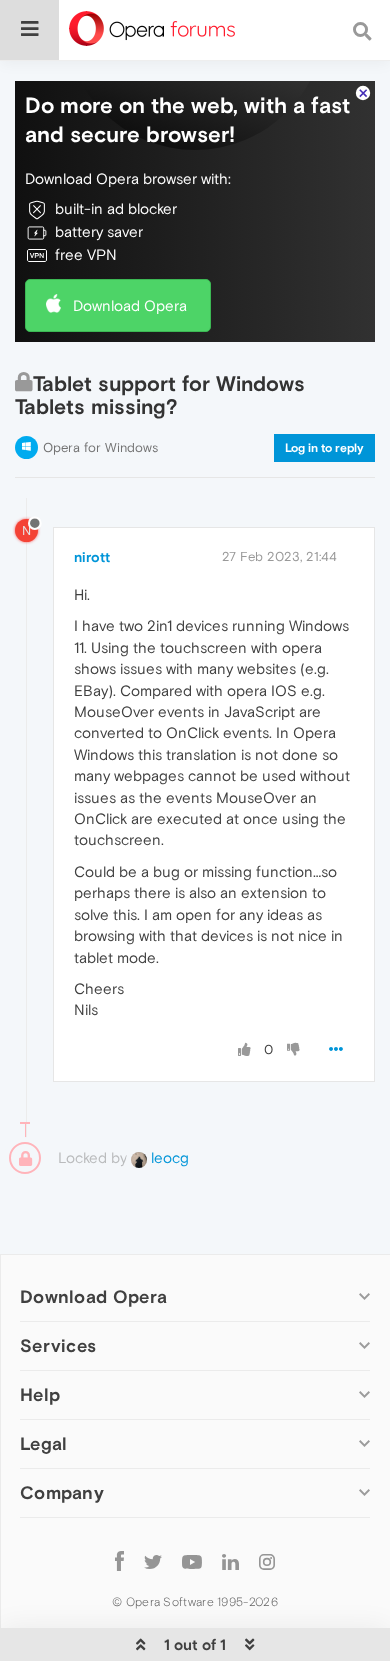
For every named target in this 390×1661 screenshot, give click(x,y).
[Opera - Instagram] (267, 1560)
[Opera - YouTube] (192, 1560)
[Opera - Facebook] (119, 1560)
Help (40, 1394)
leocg (168, 1157)
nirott (92, 557)
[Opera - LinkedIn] (230, 1560)
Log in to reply (324, 448)
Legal (44, 1443)
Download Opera (130, 305)
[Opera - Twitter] (153, 1560)
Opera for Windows (100, 447)
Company (62, 1492)
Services (58, 1345)
